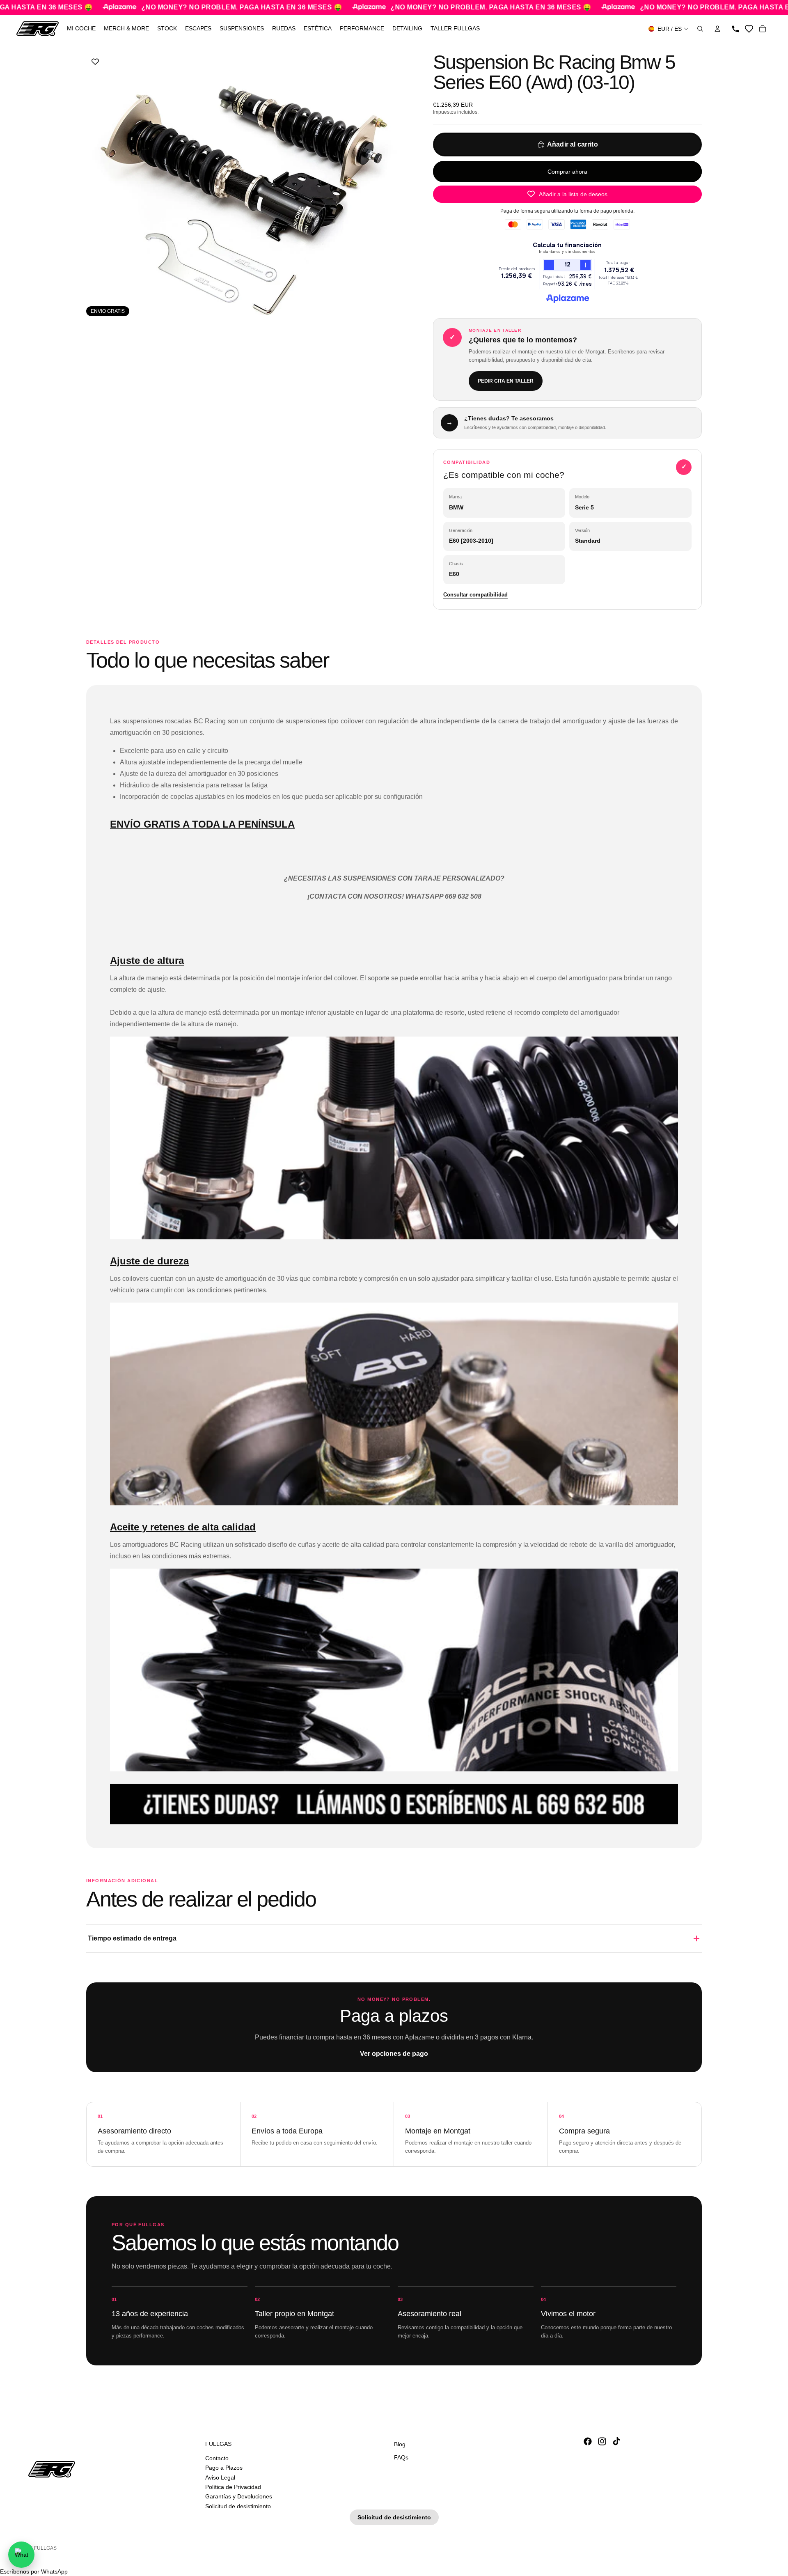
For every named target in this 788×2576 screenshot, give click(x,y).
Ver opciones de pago (394, 2054)
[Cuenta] (717, 29)
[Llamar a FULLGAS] (735, 29)
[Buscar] (700, 29)
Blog (400, 2444)
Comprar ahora (567, 172)
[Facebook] (588, 2441)
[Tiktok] (616, 2441)
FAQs (401, 2457)
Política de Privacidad (233, 2487)
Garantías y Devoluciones (239, 2496)
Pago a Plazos (224, 2468)
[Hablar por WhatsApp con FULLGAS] (21, 2555)
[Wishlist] (749, 29)
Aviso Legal (220, 2477)
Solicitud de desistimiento (238, 2506)
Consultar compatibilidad (475, 595)
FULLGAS (45, 2548)
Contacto (217, 2458)
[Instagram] (602, 2441)
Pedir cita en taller (506, 381)
